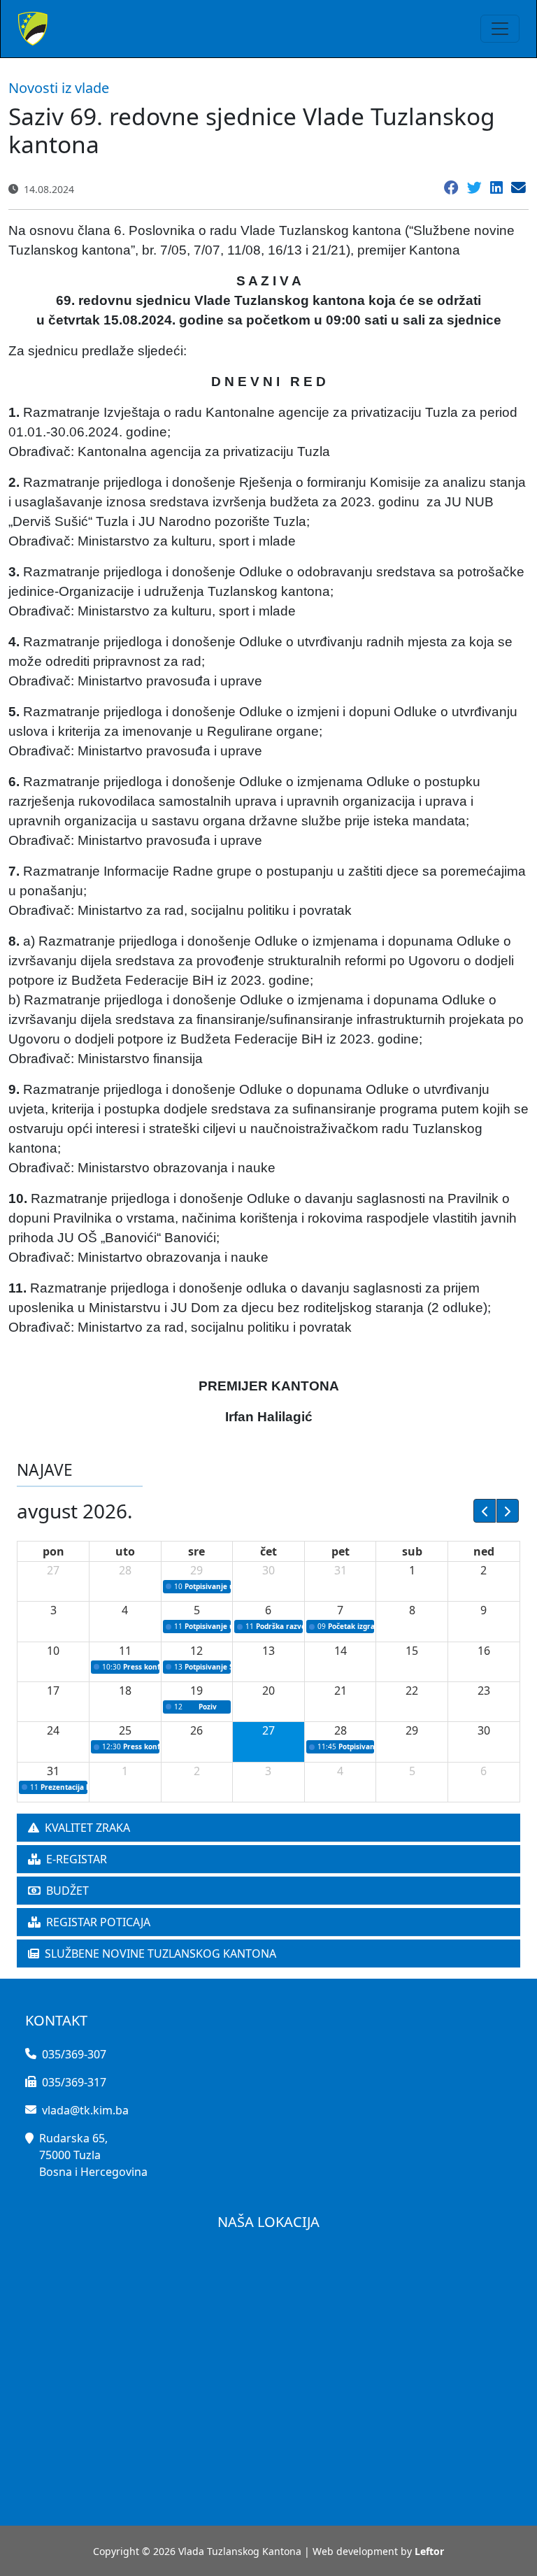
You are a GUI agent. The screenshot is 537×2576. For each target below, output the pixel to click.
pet (341, 1551)
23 (484, 1691)
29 (196, 1570)
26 (196, 1730)
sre (196, 1551)
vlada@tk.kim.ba (85, 2110)
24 (53, 1730)
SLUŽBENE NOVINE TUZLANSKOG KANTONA (160, 1954)
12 (196, 1651)
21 (341, 1691)
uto (125, 1551)
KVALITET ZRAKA (87, 1828)
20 (268, 1691)
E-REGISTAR (77, 1859)
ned (484, 1551)
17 (53, 1691)
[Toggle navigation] (500, 29)
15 (412, 1651)
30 (268, 1570)
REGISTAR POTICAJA (98, 1922)
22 (412, 1691)
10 (53, 1651)
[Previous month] (485, 1511)
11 (125, 1651)
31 (341, 1570)
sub (412, 1551)
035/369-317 (74, 2082)
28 (125, 1570)
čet (268, 1551)
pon (53, 1551)
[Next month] (508, 1511)
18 (125, 1691)
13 (268, 1651)
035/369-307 (74, 2054)
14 (341, 1651)
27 (53, 1570)
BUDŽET (67, 1891)
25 (125, 1730)
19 (196, 1691)
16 (484, 1651)
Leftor (429, 2551)
